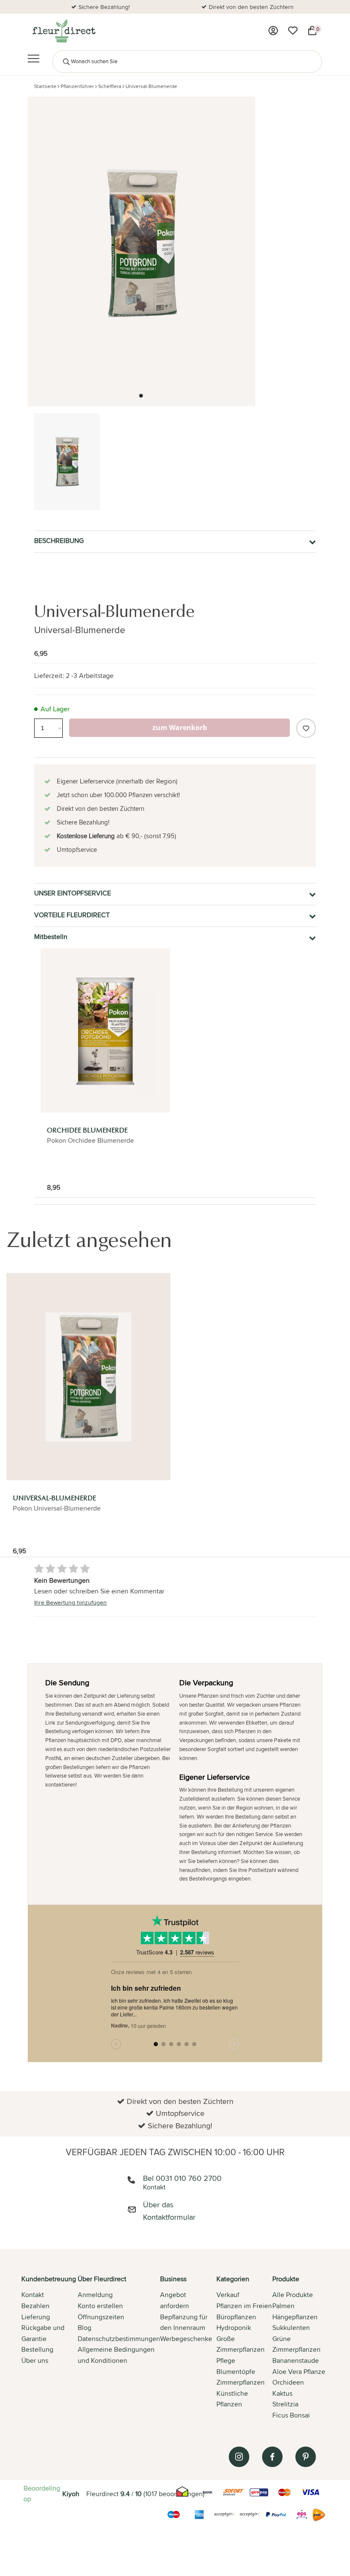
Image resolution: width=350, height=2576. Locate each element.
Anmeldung (95, 2295)
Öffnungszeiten (101, 2317)
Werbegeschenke (186, 2339)
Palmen (283, 2306)
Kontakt (33, 2295)
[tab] (50, 2348)
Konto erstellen (100, 2306)
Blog (85, 2328)
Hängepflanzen (295, 2317)
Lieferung (36, 2317)
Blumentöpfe (236, 2372)
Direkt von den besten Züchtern (251, 7)
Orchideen (288, 2382)
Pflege (226, 2360)
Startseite (45, 86)
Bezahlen (35, 2306)
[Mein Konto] (273, 31)
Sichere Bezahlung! (104, 7)
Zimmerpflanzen (241, 2382)
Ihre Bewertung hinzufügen (70, 1602)
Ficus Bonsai (291, 2415)
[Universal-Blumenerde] (88, 1377)
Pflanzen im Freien (244, 2306)
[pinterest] (306, 2457)
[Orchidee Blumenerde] (105, 1030)
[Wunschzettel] (293, 31)
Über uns (35, 2360)
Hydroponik (234, 2328)
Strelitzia (285, 2404)
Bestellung (37, 2349)
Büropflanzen (236, 2317)
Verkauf (228, 2295)
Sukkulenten (291, 2328)
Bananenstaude (296, 2360)
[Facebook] (272, 2457)
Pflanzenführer (77, 86)
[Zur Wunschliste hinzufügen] (306, 728)
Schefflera (110, 86)
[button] (141, 396)
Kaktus (282, 2393)
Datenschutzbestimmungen (119, 2339)
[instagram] (239, 2457)
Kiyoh (71, 2494)
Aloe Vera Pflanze (299, 2372)
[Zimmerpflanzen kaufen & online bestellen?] (63, 31)
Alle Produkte (293, 2295)
